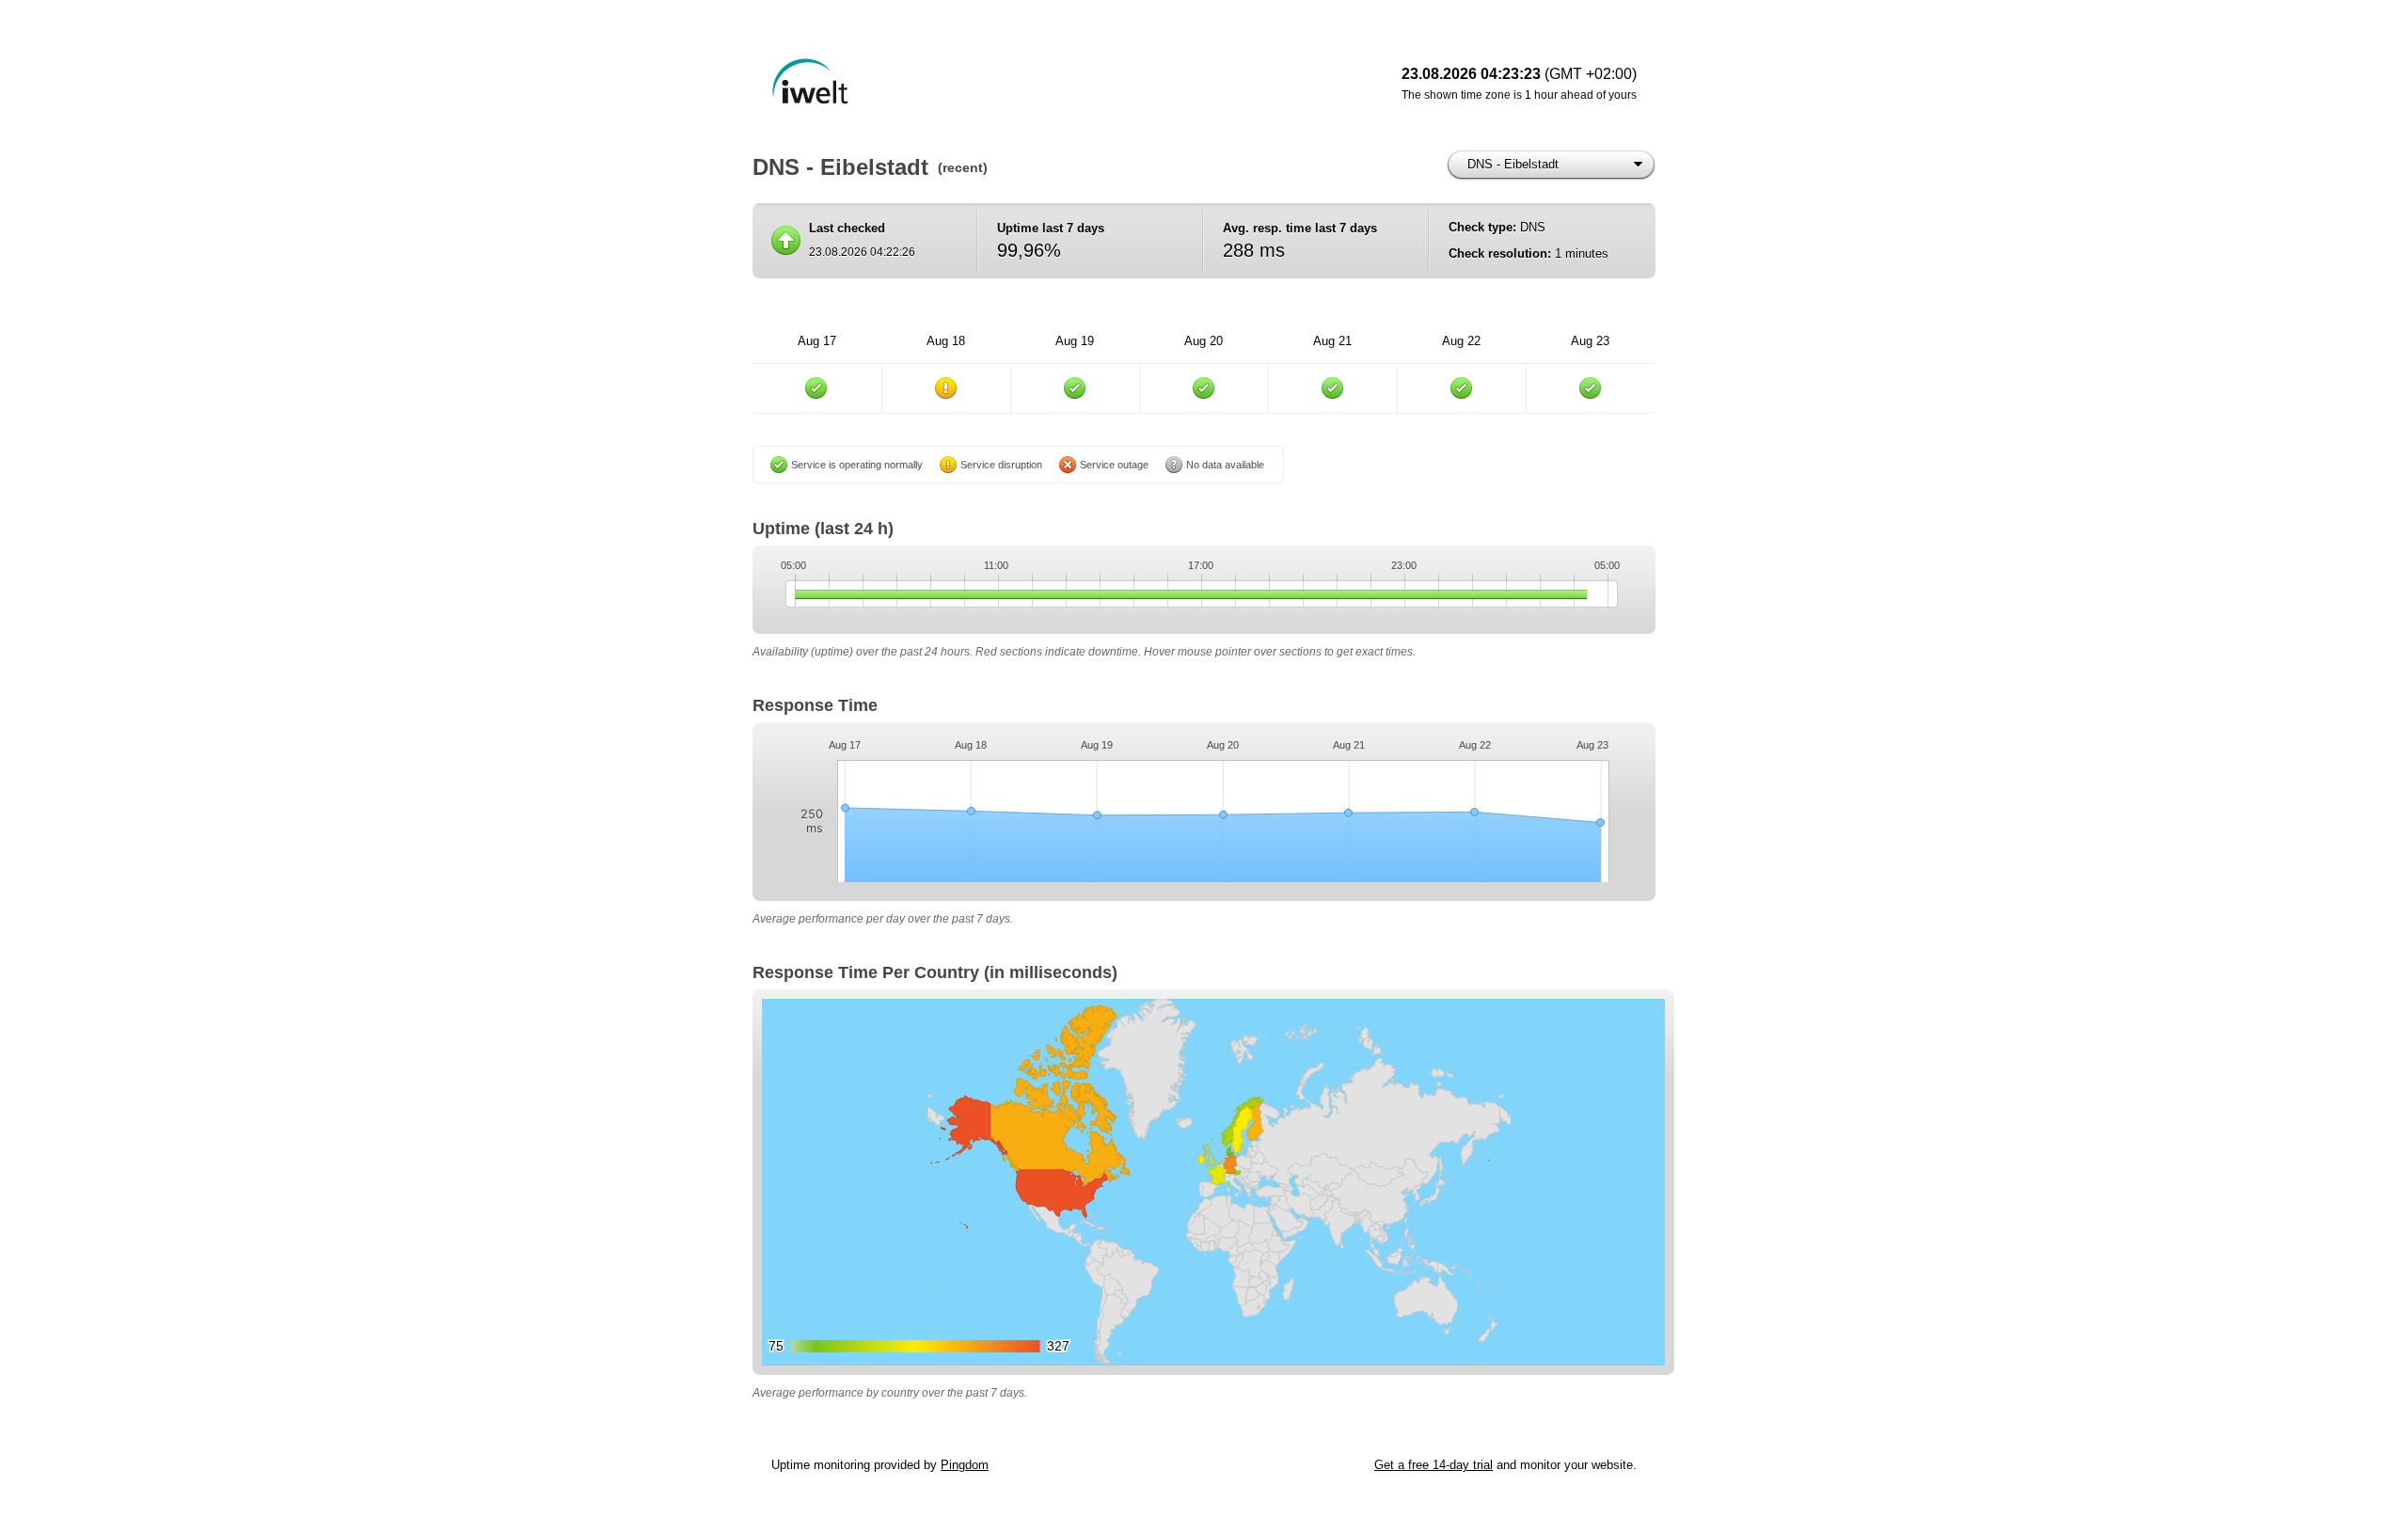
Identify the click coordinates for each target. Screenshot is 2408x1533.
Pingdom (965, 1465)
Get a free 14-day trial (1434, 1465)
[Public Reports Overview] (1006, 85)
